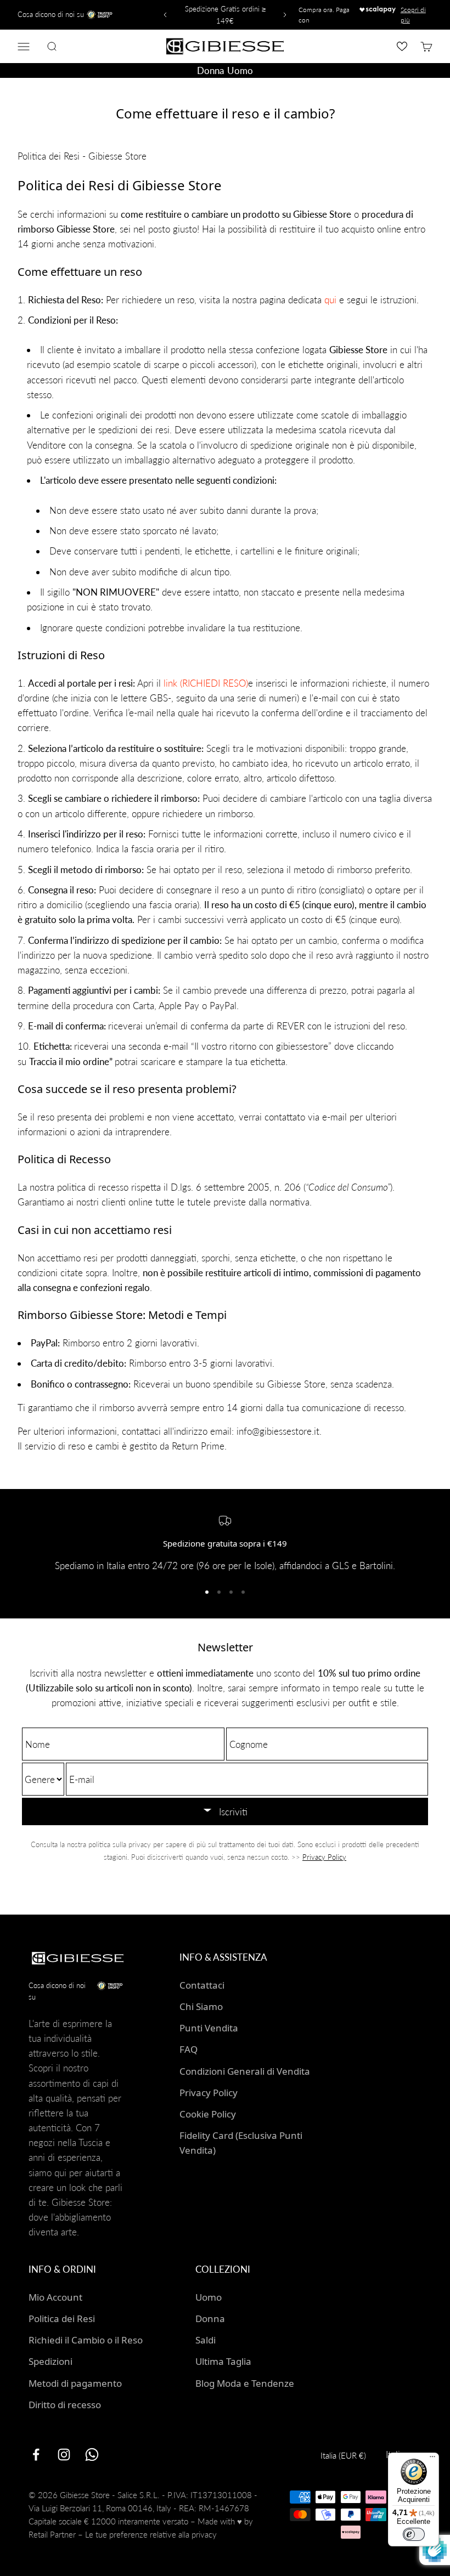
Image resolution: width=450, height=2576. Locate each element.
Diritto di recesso (65, 2405)
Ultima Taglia (223, 2361)
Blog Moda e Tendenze (245, 2383)
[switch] (414, 2534)
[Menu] (432, 2459)
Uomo (240, 70)
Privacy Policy (324, 1857)
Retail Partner (52, 2534)
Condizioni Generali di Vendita (245, 2071)
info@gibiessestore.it (278, 1431)
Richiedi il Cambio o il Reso (86, 2340)
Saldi (206, 2340)
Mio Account (55, 2297)
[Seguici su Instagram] (64, 2455)
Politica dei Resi (62, 2319)
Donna (210, 70)
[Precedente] (164, 15)
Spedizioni (50, 2361)
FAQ (189, 2049)
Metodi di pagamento (75, 2383)
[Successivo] (286, 15)
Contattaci (202, 1985)
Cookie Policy (208, 2114)
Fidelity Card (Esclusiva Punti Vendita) (241, 2143)
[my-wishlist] (402, 46)
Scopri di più (413, 15)
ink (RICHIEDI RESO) (207, 683)
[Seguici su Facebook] (36, 2455)
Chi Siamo (201, 2006)
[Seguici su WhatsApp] (92, 2455)
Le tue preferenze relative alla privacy (151, 2534)
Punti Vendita (209, 2028)
